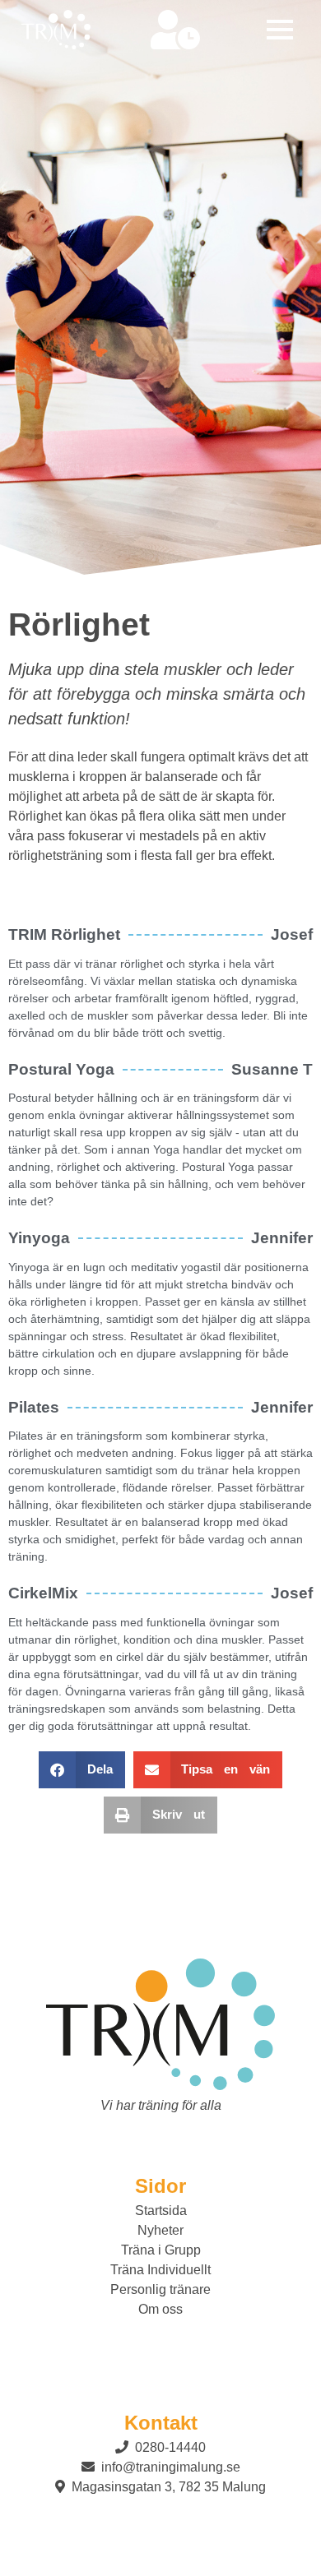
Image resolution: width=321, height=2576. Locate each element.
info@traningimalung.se (169, 2467)
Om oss (160, 2309)
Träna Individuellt (160, 2270)
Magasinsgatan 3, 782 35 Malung (167, 2487)
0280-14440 (169, 2447)
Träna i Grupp (161, 2250)
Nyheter (160, 2230)
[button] (280, 30)
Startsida (161, 2211)
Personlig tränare (160, 2289)
